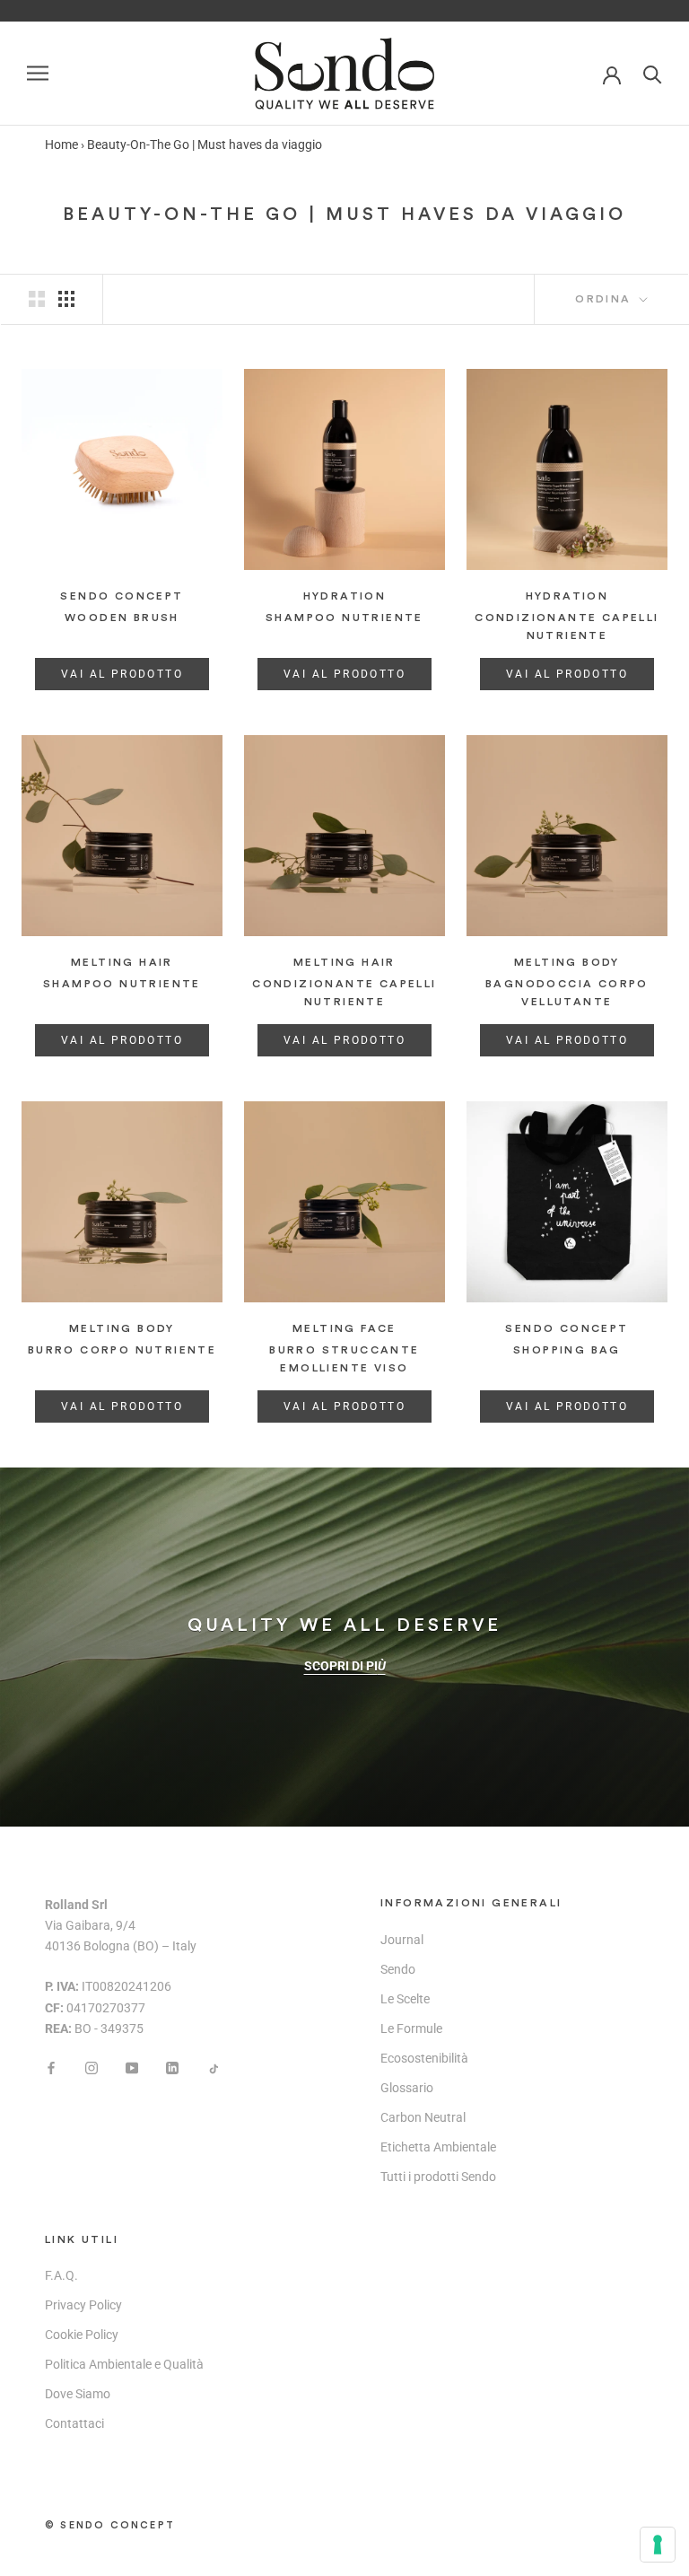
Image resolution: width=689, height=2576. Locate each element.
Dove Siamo (78, 2394)
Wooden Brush (122, 618)
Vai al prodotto (122, 674)
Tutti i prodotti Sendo (438, 2177)
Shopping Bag (567, 1350)
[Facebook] (51, 2068)
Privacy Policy (83, 2305)
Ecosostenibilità (424, 2058)
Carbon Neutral (423, 2117)
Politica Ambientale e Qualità (124, 2364)
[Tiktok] (213, 2068)
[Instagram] (92, 2068)
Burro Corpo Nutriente (122, 1350)
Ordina (606, 299)
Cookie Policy (82, 2335)
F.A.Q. (61, 2275)
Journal (402, 1940)
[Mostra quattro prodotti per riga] (66, 299)
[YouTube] (132, 2068)
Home (61, 145)
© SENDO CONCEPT (110, 2525)
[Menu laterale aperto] (38, 73)
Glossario (407, 2088)
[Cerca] (653, 73)
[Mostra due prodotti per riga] (37, 299)
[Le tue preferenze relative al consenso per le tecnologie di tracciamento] (658, 2545)
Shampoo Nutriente (344, 618)
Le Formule (411, 2028)
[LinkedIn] (172, 2068)
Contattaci (74, 2423)
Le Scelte (405, 1999)
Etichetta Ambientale (438, 2147)
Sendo (398, 1969)
